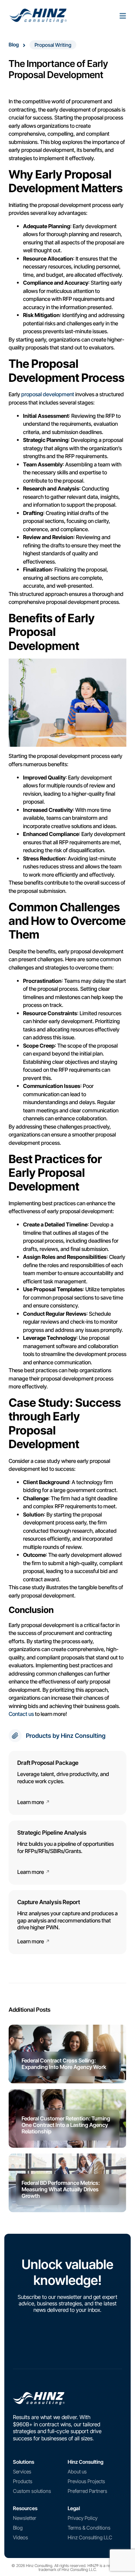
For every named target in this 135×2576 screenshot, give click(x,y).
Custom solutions (32, 2491)
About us (77, 2471)
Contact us (21, 1714)
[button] (53, 45)
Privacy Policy (83, 2518)
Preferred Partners (87, 2491)
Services (22, 2471)
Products (23, 2481)
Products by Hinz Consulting (66, 1736)
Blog (14, 44)
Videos (21, 2537)
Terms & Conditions (89, 2528)
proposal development (48, 394)
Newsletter (25, 2518)
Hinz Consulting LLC (90, 2537)
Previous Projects (86, 2481)
